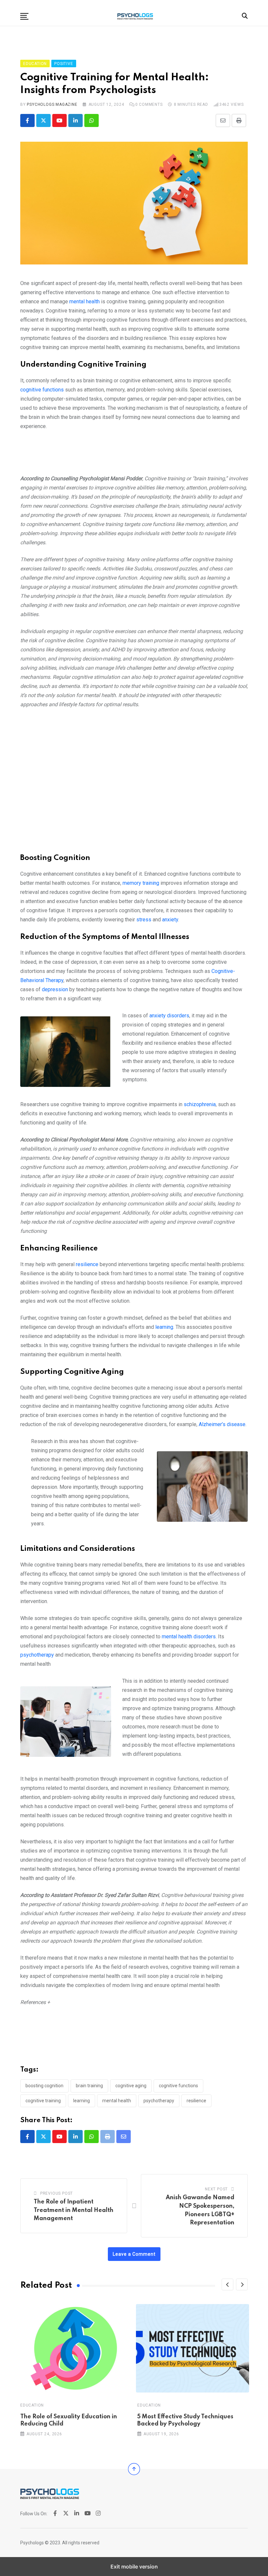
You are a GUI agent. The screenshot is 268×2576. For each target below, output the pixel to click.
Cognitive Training (43, 2101)
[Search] (245, 16)
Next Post (216, 2189)
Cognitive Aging (131, 2086)
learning (164, 1327)
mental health (84, 302)
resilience (88, 1264)
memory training (141, 883)
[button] (24, 16)
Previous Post (57, 2193)
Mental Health (117, 2101)
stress (144, 920)
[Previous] (227, 2284)
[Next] (242, 2284)
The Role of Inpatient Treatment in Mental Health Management (74, 2210)
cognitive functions (42, 390)
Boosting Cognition (44, 2086)
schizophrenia (200, 1104)
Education (32, 2405)
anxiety (170, 920)
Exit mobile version (134, 2567)
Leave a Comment (134, 2254)
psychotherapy (37, 1655)
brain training (89, 2086)
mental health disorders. (189, 1637)
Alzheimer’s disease (222, 1424)
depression (56, 989)
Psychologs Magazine (52, 104)
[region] (134, 455)
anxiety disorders (169, 1016)
